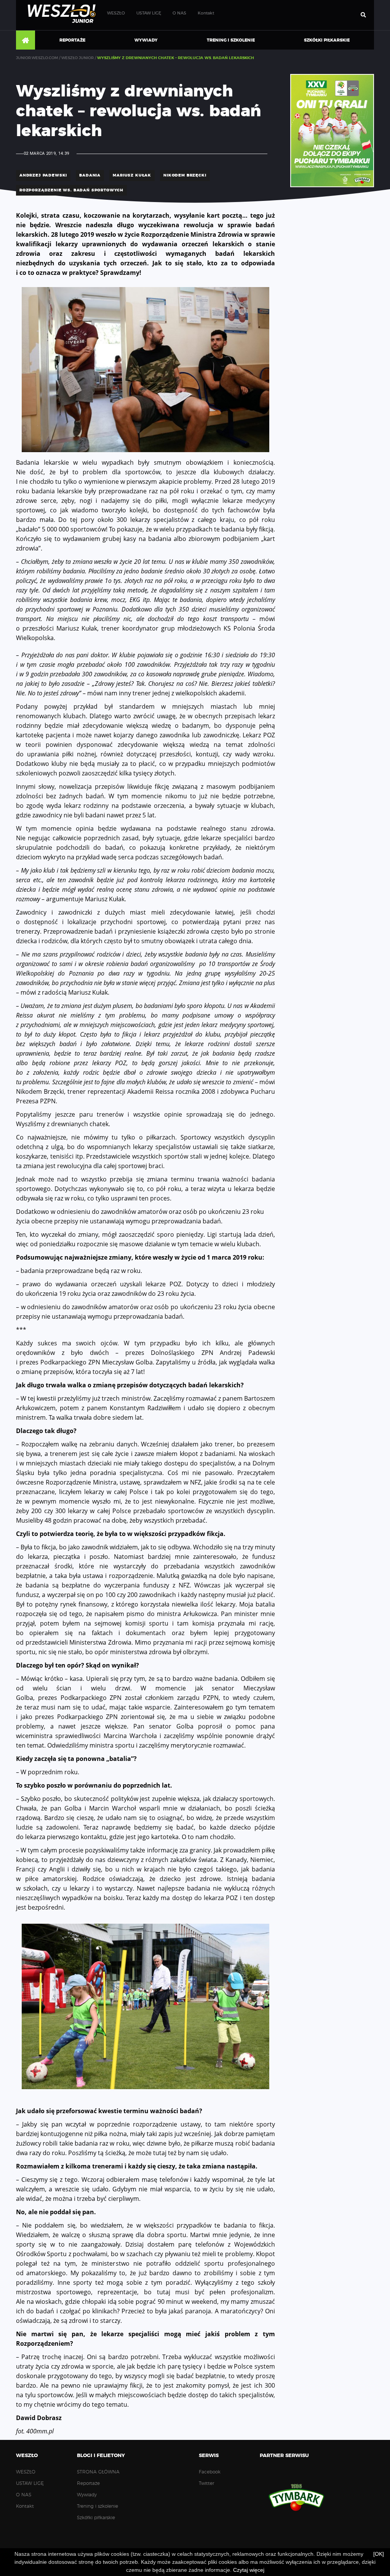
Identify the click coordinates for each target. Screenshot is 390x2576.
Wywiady (146, 40)
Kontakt (206, 13)
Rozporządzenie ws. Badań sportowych (71, 190)
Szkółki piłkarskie (327, 40)
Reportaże (72, 40)
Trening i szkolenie (231, 40)
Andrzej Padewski (43, 175)
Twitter (206, 2483)
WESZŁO (116, 13)
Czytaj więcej (249, 2570)
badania (90, 175)
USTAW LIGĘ (149, 13)
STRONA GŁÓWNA (26, 40)
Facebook (210, 2472)
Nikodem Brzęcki (185, 175)
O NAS (179, 13)
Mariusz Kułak (132, 175)
